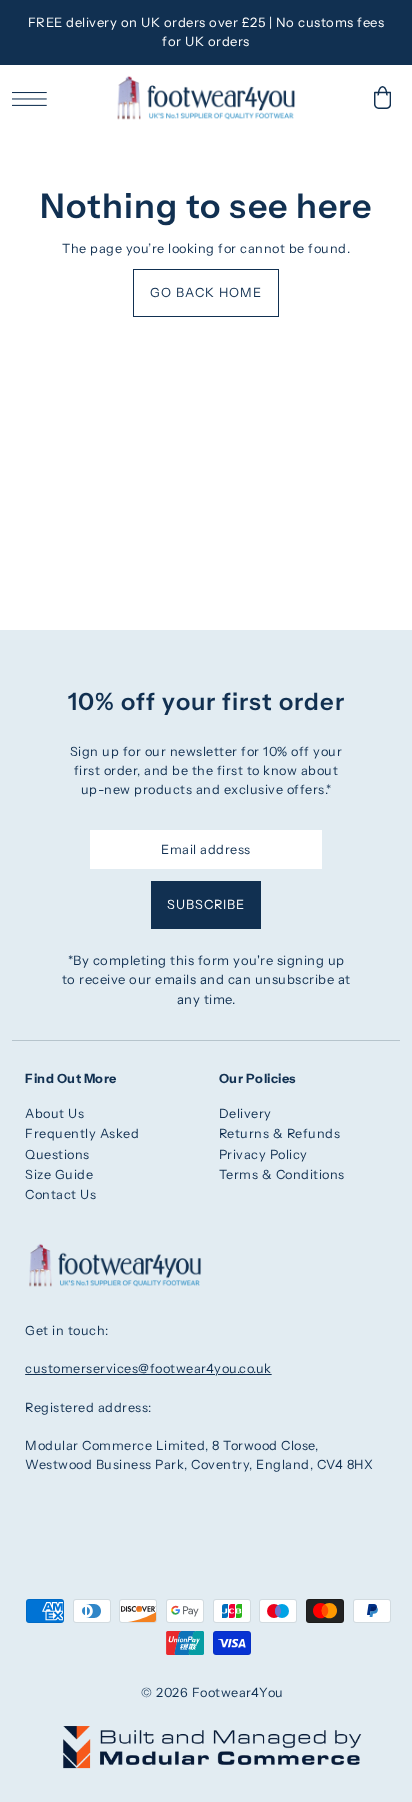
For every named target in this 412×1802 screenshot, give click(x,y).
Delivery (245, 1113)
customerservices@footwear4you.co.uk (148, 1368)
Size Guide (59, 1174)
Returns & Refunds (280, 1133)
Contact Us (60, 1194)
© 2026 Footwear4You (212, 1692)
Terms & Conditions (282, 1174)
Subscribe (206, 904)
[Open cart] (383, 97)
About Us (54, 1113)
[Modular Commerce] (212, 1735)
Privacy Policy (263, 1154)
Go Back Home (206, 292)
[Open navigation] (34, 98)
